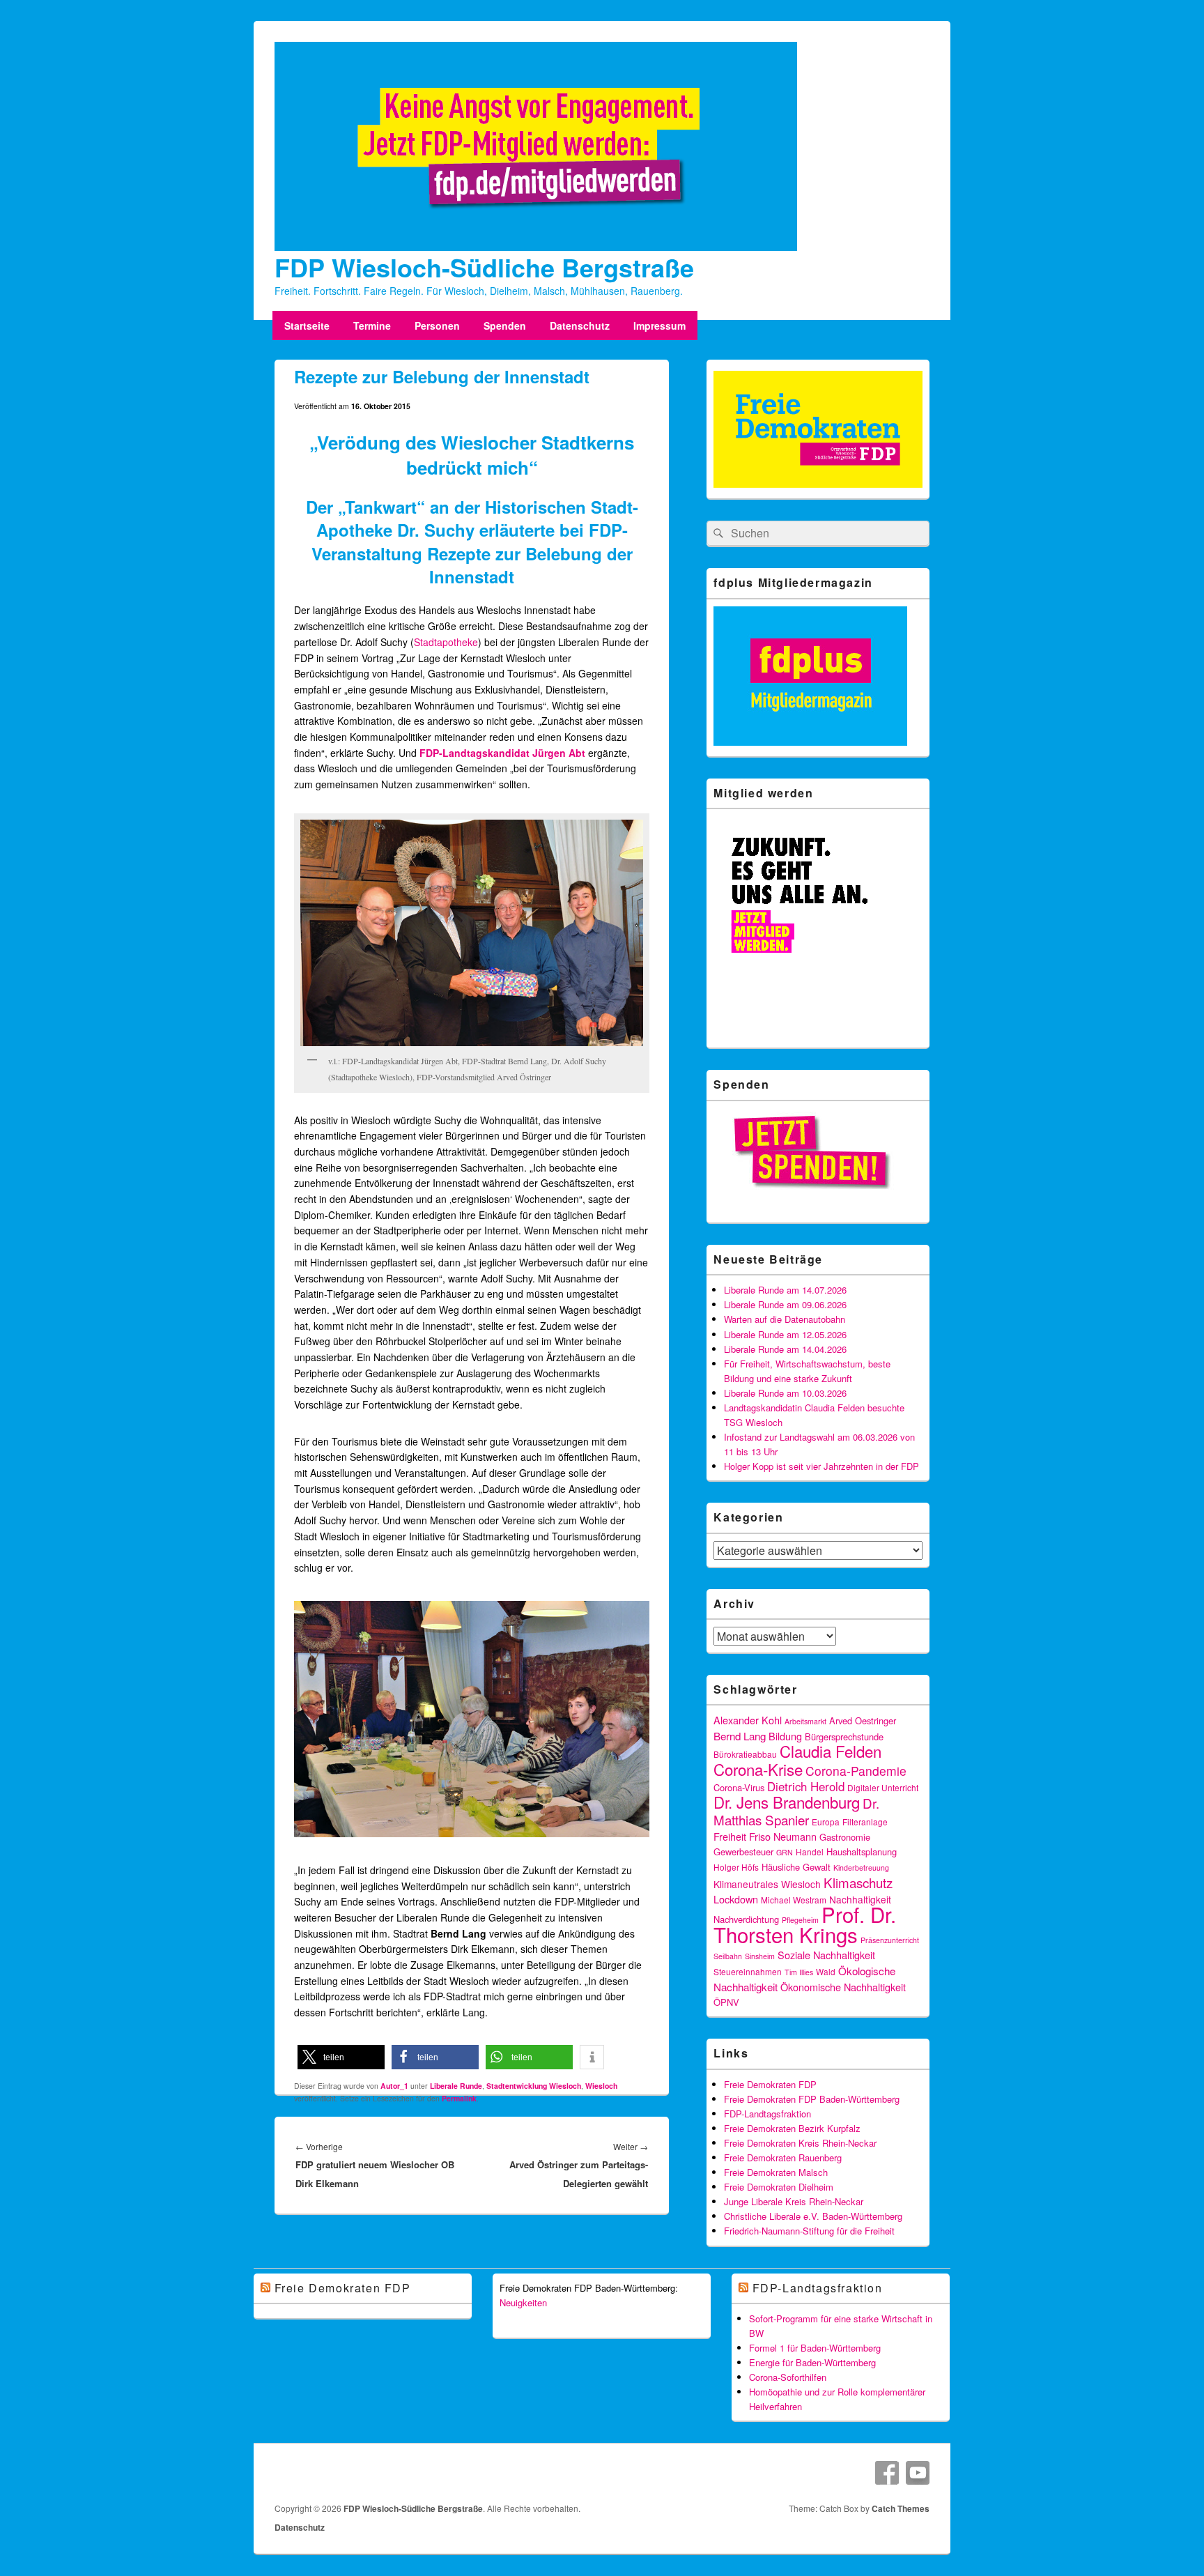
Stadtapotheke (446, 642)
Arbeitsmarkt (805, 1721)
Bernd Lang (740, 1735)
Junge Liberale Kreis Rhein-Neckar (794, 2201)
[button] (341, 2057)
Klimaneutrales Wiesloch (767, 1884)
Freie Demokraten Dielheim (779, 2187)
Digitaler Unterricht (883, 1787)
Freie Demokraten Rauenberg (783, 2157)
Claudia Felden (831, 1751)
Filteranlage (865, 1822)
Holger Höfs (736, 1867)
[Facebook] (887, 2473)
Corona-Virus (739, 1787)
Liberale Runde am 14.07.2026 (785, 1290)
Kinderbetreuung (861, 1868)
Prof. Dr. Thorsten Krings (805, 1924)
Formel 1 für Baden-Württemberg (815, 2348)
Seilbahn (728, 1956)
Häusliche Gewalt (796, 1867)
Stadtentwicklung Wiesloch (534, 2086)
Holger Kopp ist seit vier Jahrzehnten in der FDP (821, 1466)
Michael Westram (794, 1900)
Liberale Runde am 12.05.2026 (785, 1334)
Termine (372, 325)
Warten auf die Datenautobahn (785, 1319)
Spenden (505, 325)
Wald (826, 1971)
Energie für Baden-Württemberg (812, 2362)
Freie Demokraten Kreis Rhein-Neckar (800, 2143)
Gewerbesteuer (743, 1852)
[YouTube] (918, 2473)
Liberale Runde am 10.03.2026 (785, 1393)
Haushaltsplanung (862, 1852)
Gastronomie (845, 1837)
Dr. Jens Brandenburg (787, 1802)
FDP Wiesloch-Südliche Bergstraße (484, 267)
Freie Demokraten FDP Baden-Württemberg (812, 2099)
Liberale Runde (456, 2086)
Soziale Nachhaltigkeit (826, 1955)
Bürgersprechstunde (844, 1737)
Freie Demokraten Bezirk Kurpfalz (792, 2128)
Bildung (785, 1736)
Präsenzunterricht (890, 1940)
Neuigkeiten (523, 2302)
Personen (437, 325)
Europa (826, 1822)
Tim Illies (799, 1972)
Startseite (307, 325)
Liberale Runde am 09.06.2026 (785, 1304)
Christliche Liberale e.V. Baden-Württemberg (813, 2216)
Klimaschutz (858, 1882)
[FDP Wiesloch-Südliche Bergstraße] (536, 247)
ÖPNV (726, 2002)
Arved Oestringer (863, 1720)
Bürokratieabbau (745, 1754)
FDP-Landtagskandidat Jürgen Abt (504, 753)
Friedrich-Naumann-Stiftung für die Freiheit (809, 2231)
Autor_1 (394, 2086)
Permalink (459, 2098)
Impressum (659, 325)
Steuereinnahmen (748, 1971)
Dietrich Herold (806, 1786)
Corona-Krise (758, 1769)
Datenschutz (580, 325)
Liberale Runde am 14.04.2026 (785, 1349)
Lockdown (736, 1899)
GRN (785, 1852)
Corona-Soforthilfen (788, 2377)
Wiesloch (601, 2086)
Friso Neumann (783, 1836)
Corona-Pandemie (856, 1771)
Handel (810, 1852)
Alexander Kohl (748, 1720)
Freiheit (730, 1836)
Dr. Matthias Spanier (796, 1811)
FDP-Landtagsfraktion (767, 2114)
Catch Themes (901, 2508)
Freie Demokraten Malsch (776, 2172)
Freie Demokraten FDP (770, 2084)
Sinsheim (760, 1956)
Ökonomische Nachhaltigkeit (843, 1987)
